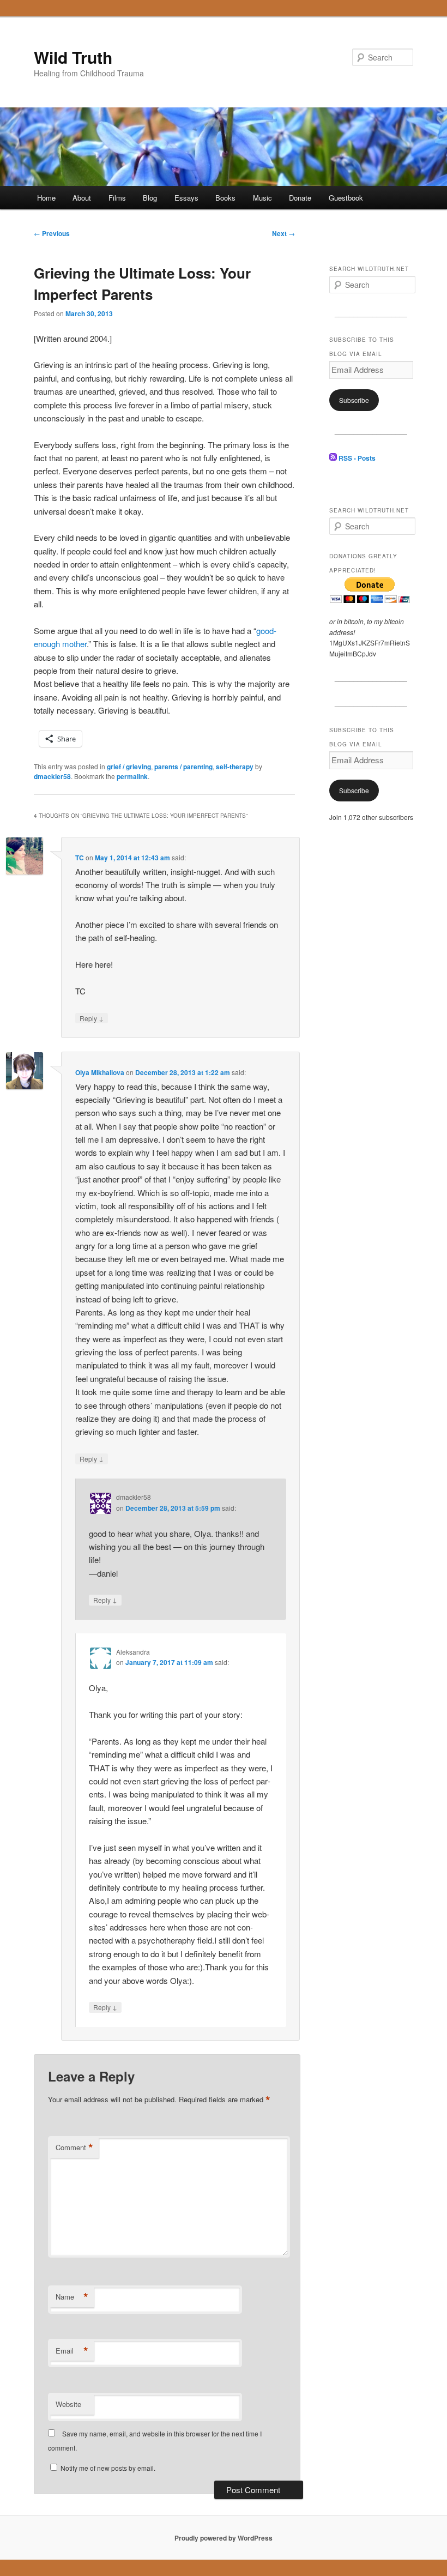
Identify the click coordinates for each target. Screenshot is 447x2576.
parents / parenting (183, 767)
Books (225, 198)
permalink (132, 776)
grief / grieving (129, 767)
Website (68, 2404)
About (82, 198)
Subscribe (354, 400)
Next (283, 233)
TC (80, 858)
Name (72, 2297)
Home (46, 198)
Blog (150, 198)
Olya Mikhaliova (100, 1072)
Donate (300, 198)
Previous (52, 233)
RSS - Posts (356, 458)
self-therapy (235, 767)
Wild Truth (73, 57)
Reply (92, 1018)
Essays (186, 198)
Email (72, 2351)
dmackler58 (52, 776)
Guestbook (346, 198)
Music (262, 198)
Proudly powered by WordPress (224, 2538)
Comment (74, 2147)
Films (117, 198)
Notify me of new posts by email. (108, 2468)
